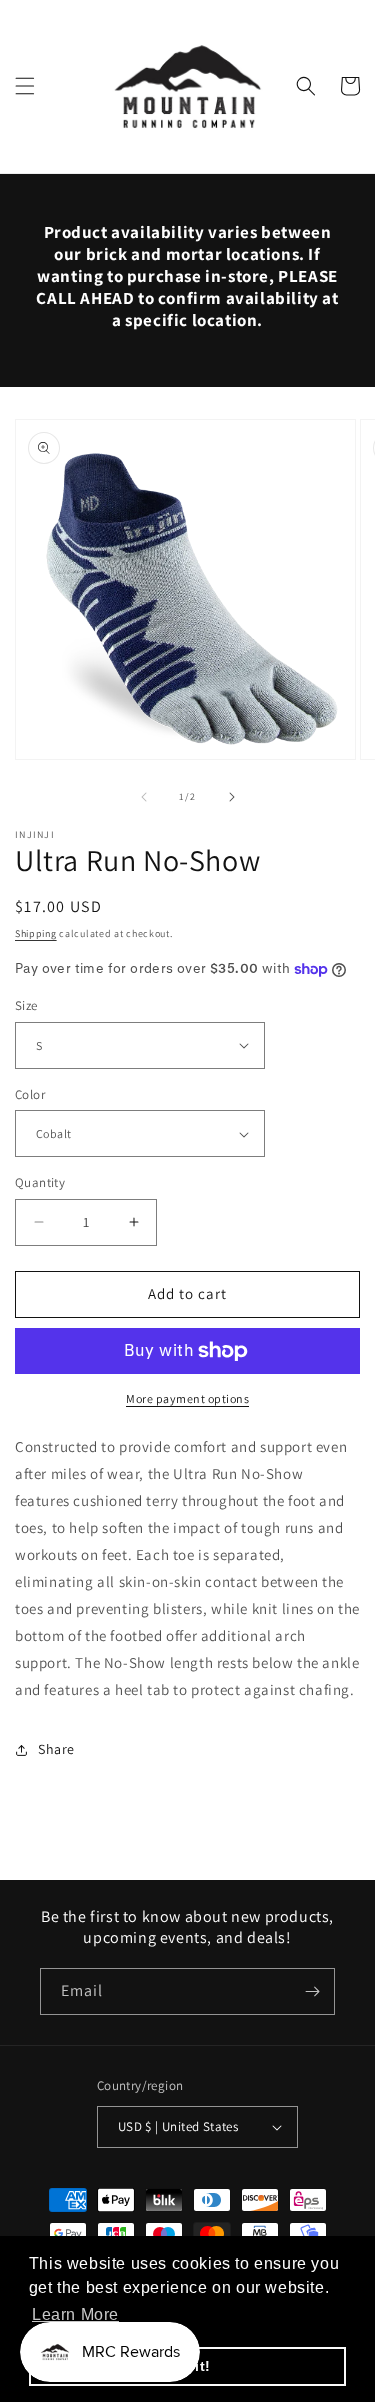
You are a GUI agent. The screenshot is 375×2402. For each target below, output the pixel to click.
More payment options (187, 1398)
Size (26, 1005)
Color (30, 1094)
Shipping (36, 933)
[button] (25, 86)
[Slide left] (144, 797)
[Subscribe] (312, 1991)
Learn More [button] (75, 2314)
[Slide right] (232, 797)
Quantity (40, 1182)
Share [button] (56, 1749)
